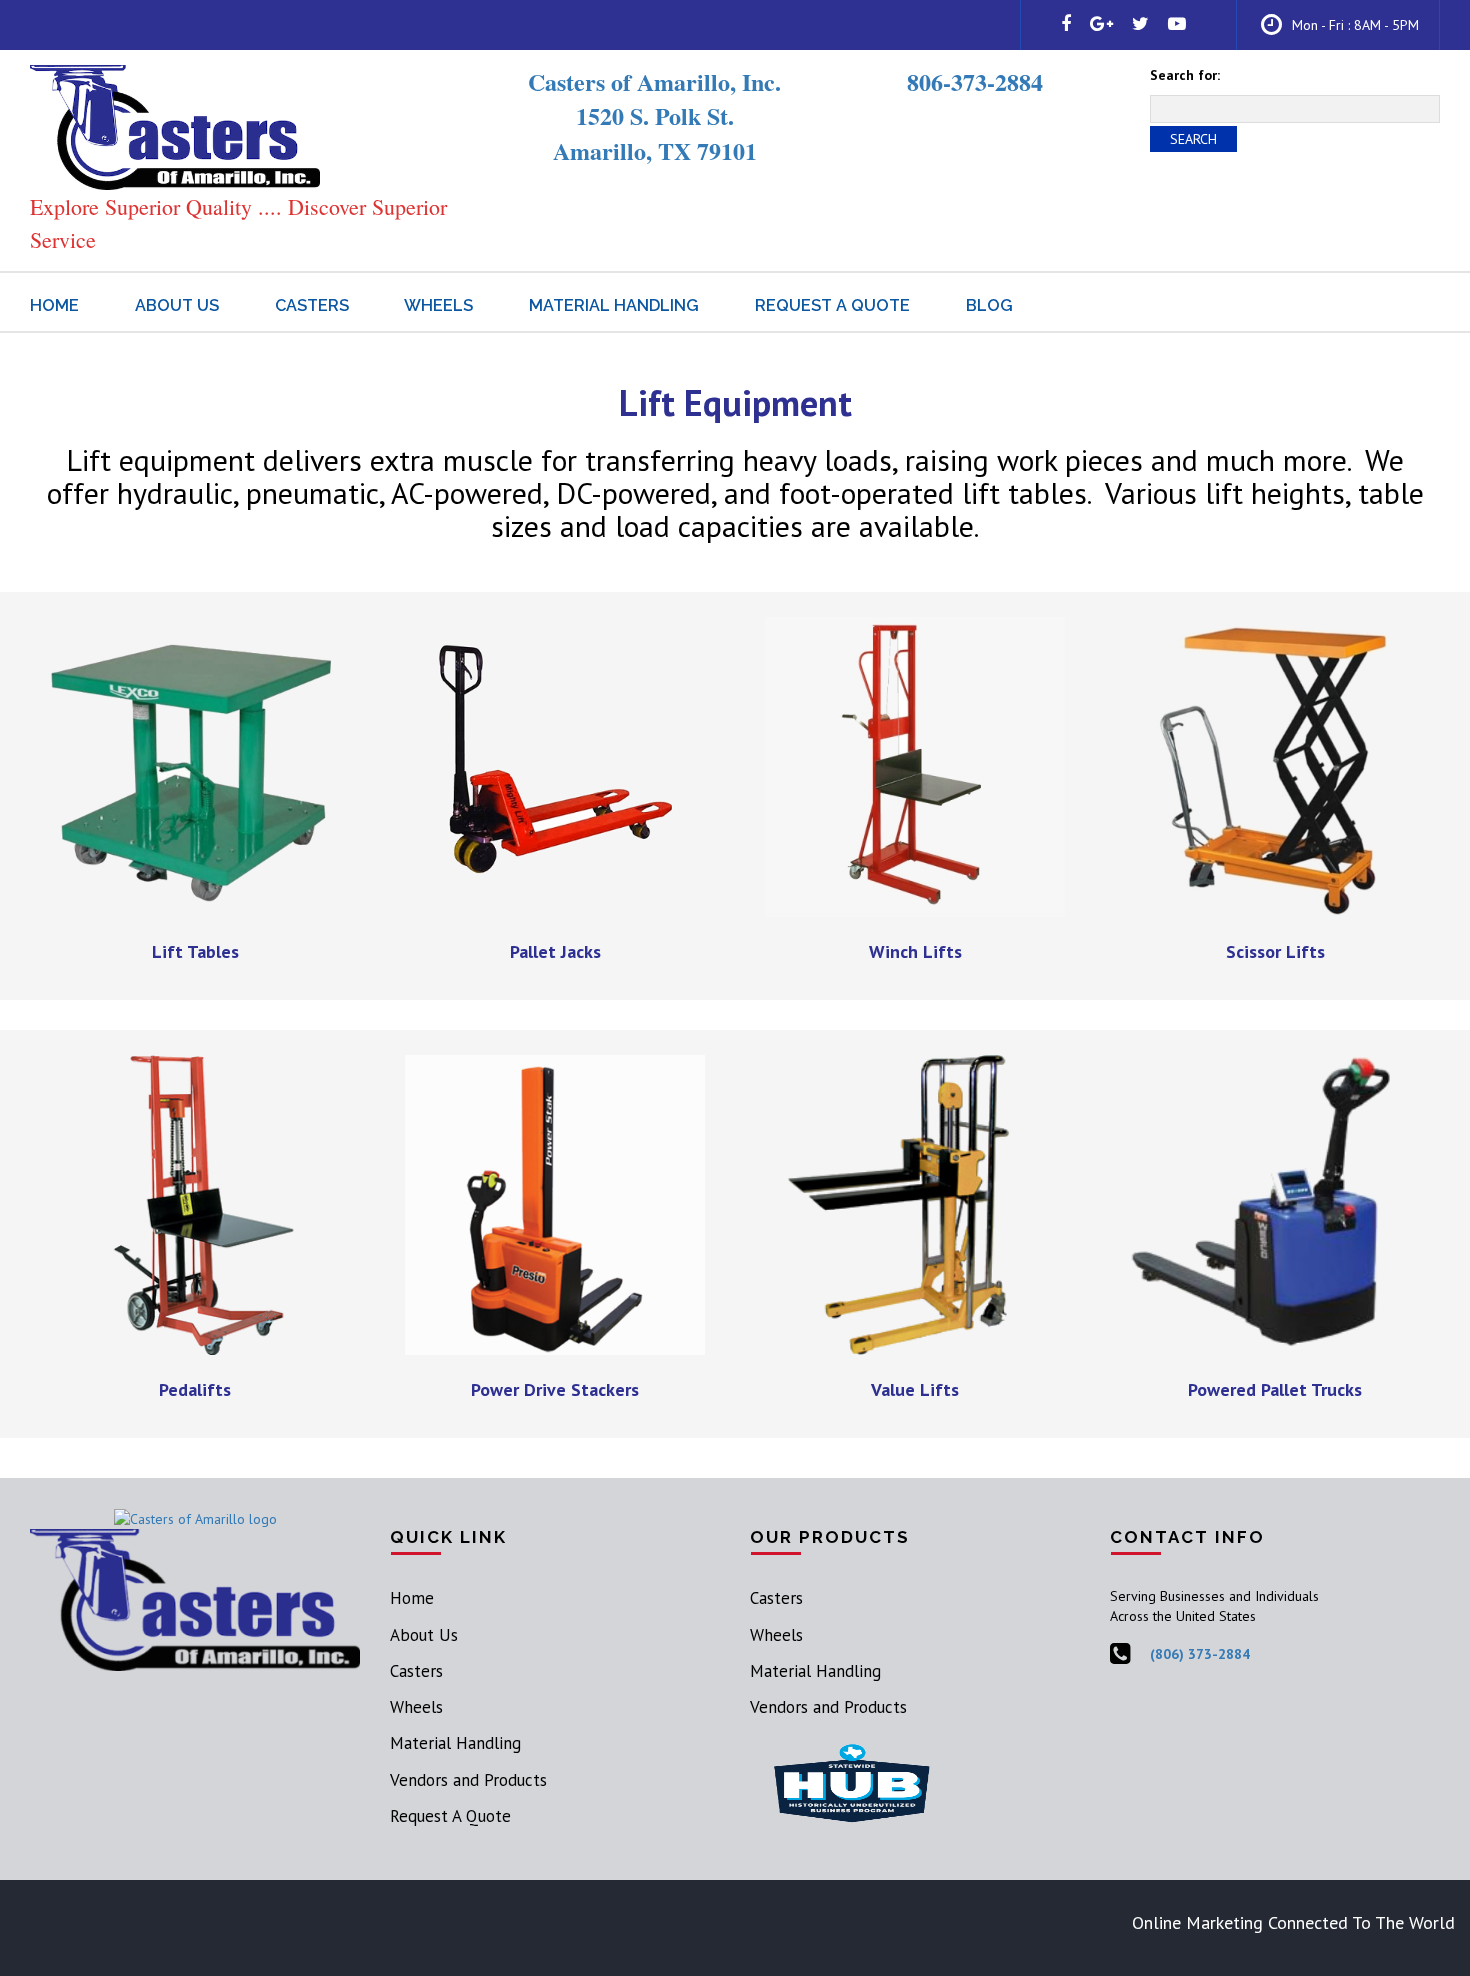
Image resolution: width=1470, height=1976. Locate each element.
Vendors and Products (468, 1780)
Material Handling (614, 305)
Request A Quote (832, 305)
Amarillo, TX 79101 (655, 150)
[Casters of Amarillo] (175, 126)
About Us (177, 305)
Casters (312, 305)
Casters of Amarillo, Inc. (654, 81)
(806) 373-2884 (1200, 1654)
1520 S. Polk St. (655, 115)
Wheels (438, 305)
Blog (989, 305)
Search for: (1185, 75)
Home (54, 305)
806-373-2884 (975, 81)
